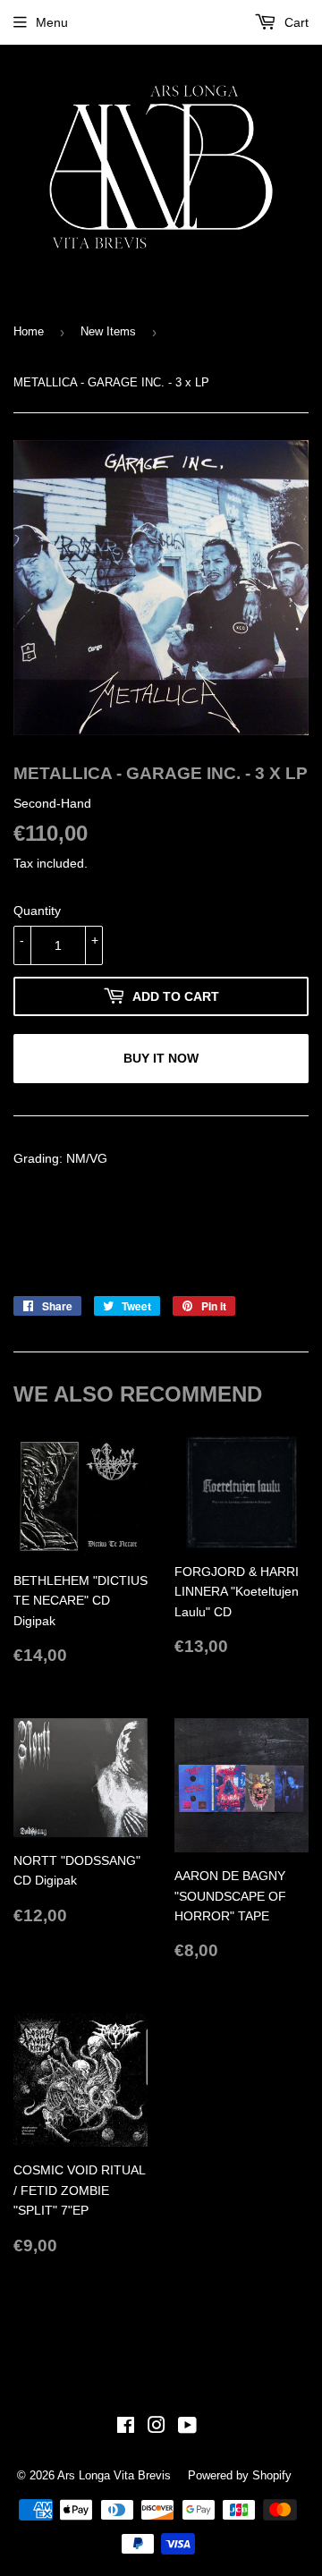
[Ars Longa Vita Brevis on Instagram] (157, 2428)
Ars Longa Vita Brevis (114, 2475)
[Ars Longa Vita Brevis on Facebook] (126, 2428)
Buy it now (161, 1058)
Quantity (37, 911)
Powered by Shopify (240, 2475)
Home (29, 331)
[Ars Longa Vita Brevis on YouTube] (187, 2428)
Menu (52, 22)
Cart (295, 22)
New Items (108, 331)
